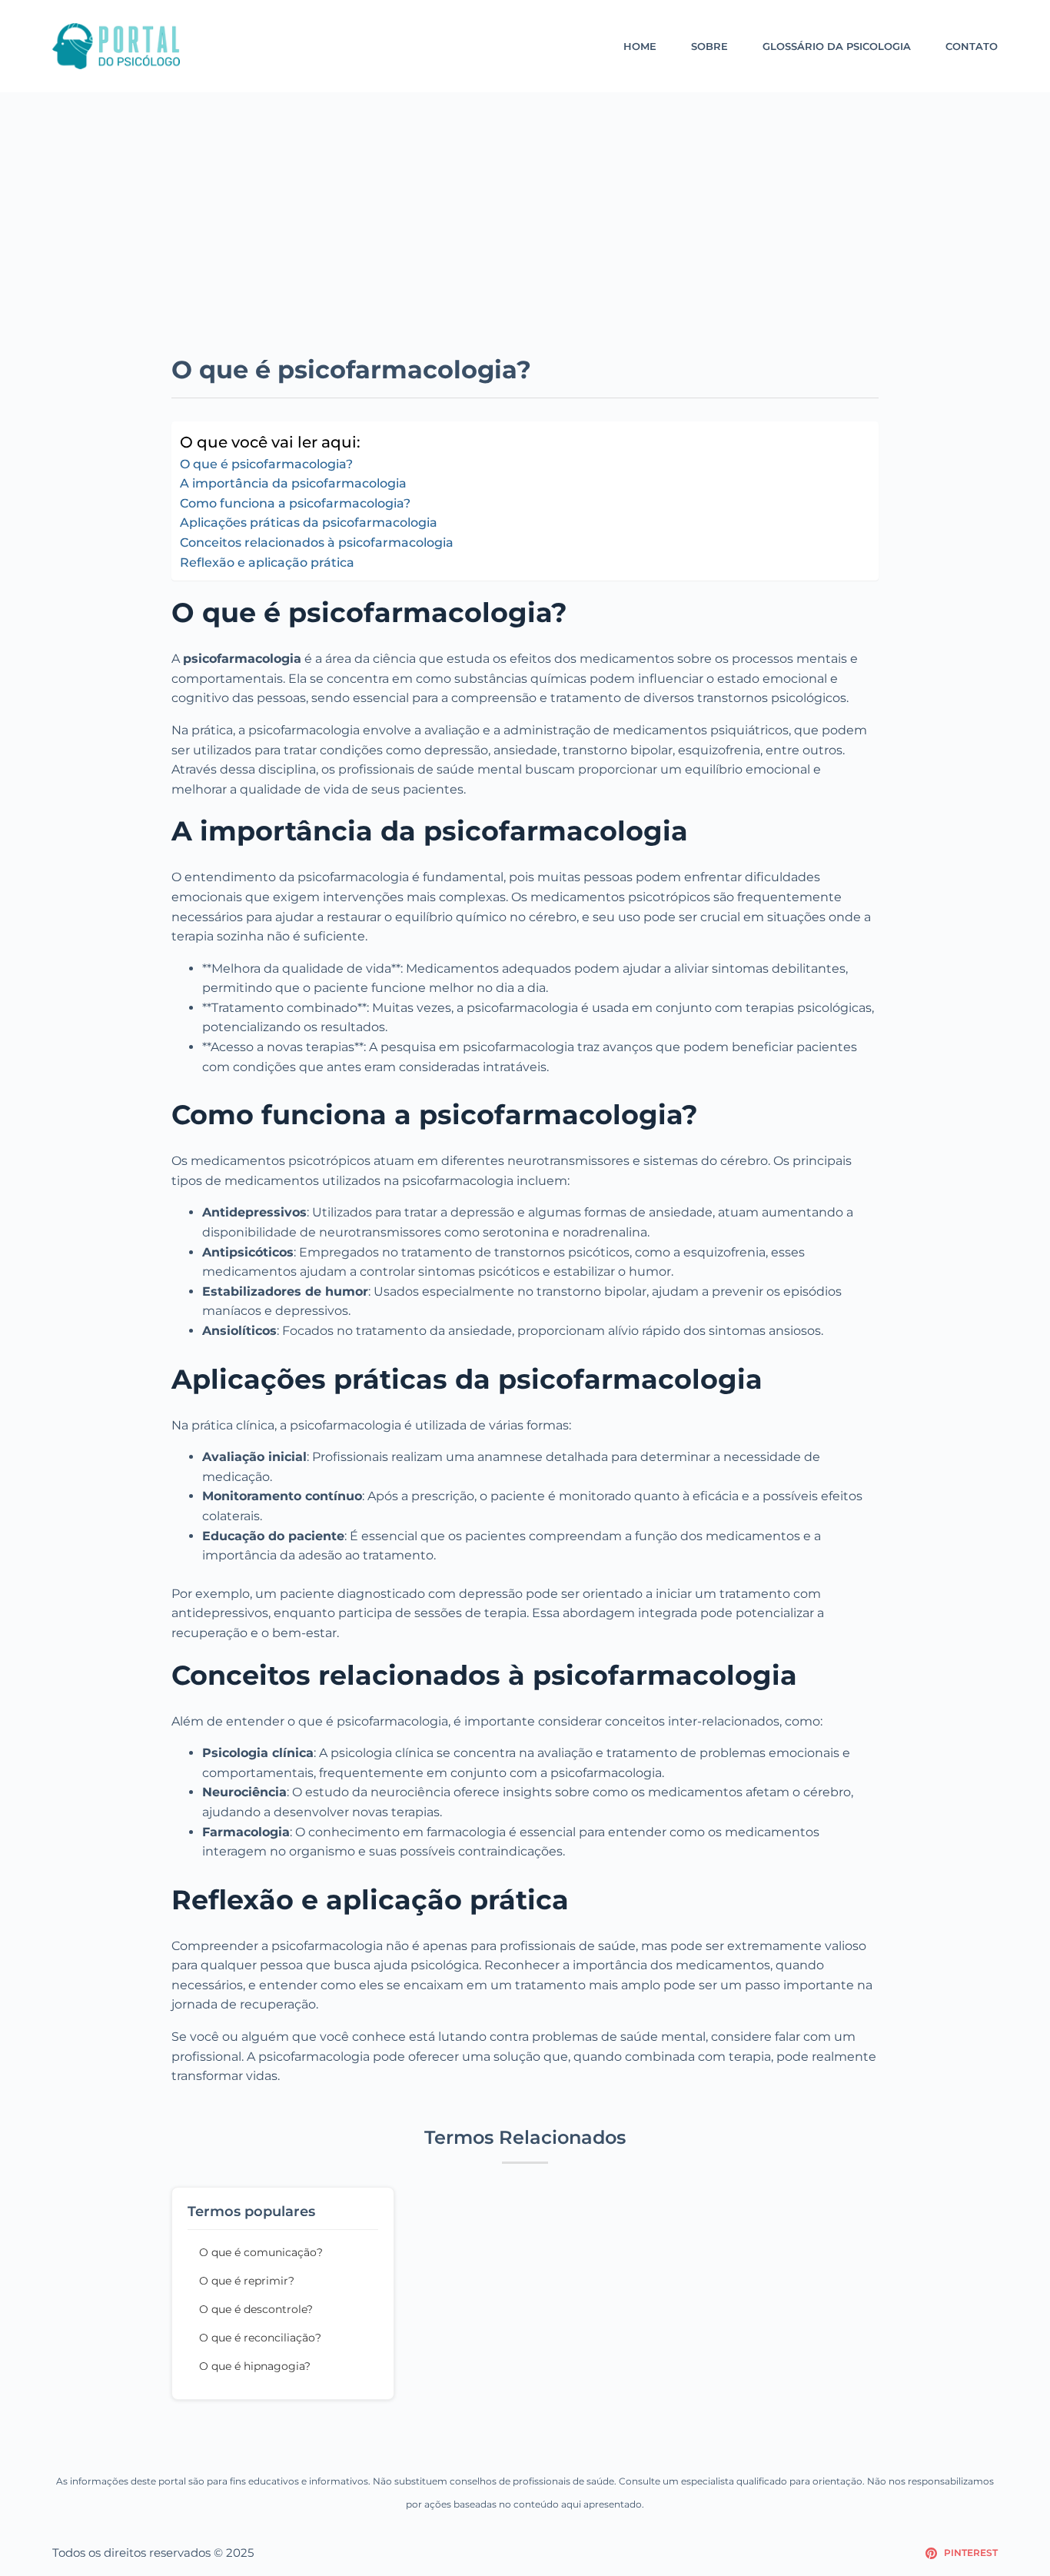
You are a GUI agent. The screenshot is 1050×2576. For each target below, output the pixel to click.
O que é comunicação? (261, 2252)
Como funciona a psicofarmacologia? (295, 503)
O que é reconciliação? (260, 2338)
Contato (972, 46)
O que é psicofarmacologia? (266, 464)
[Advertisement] (525, 238)
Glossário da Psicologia (837, 46)
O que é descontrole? (256, 2309)
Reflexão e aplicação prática (267, 562)
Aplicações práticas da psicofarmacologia (309, 523)
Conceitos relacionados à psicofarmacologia (317, 542)
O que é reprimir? (247, 2281)
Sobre (709, 46)
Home (640, 46)
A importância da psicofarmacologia (293, 483)
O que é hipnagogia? (255, 2366)
